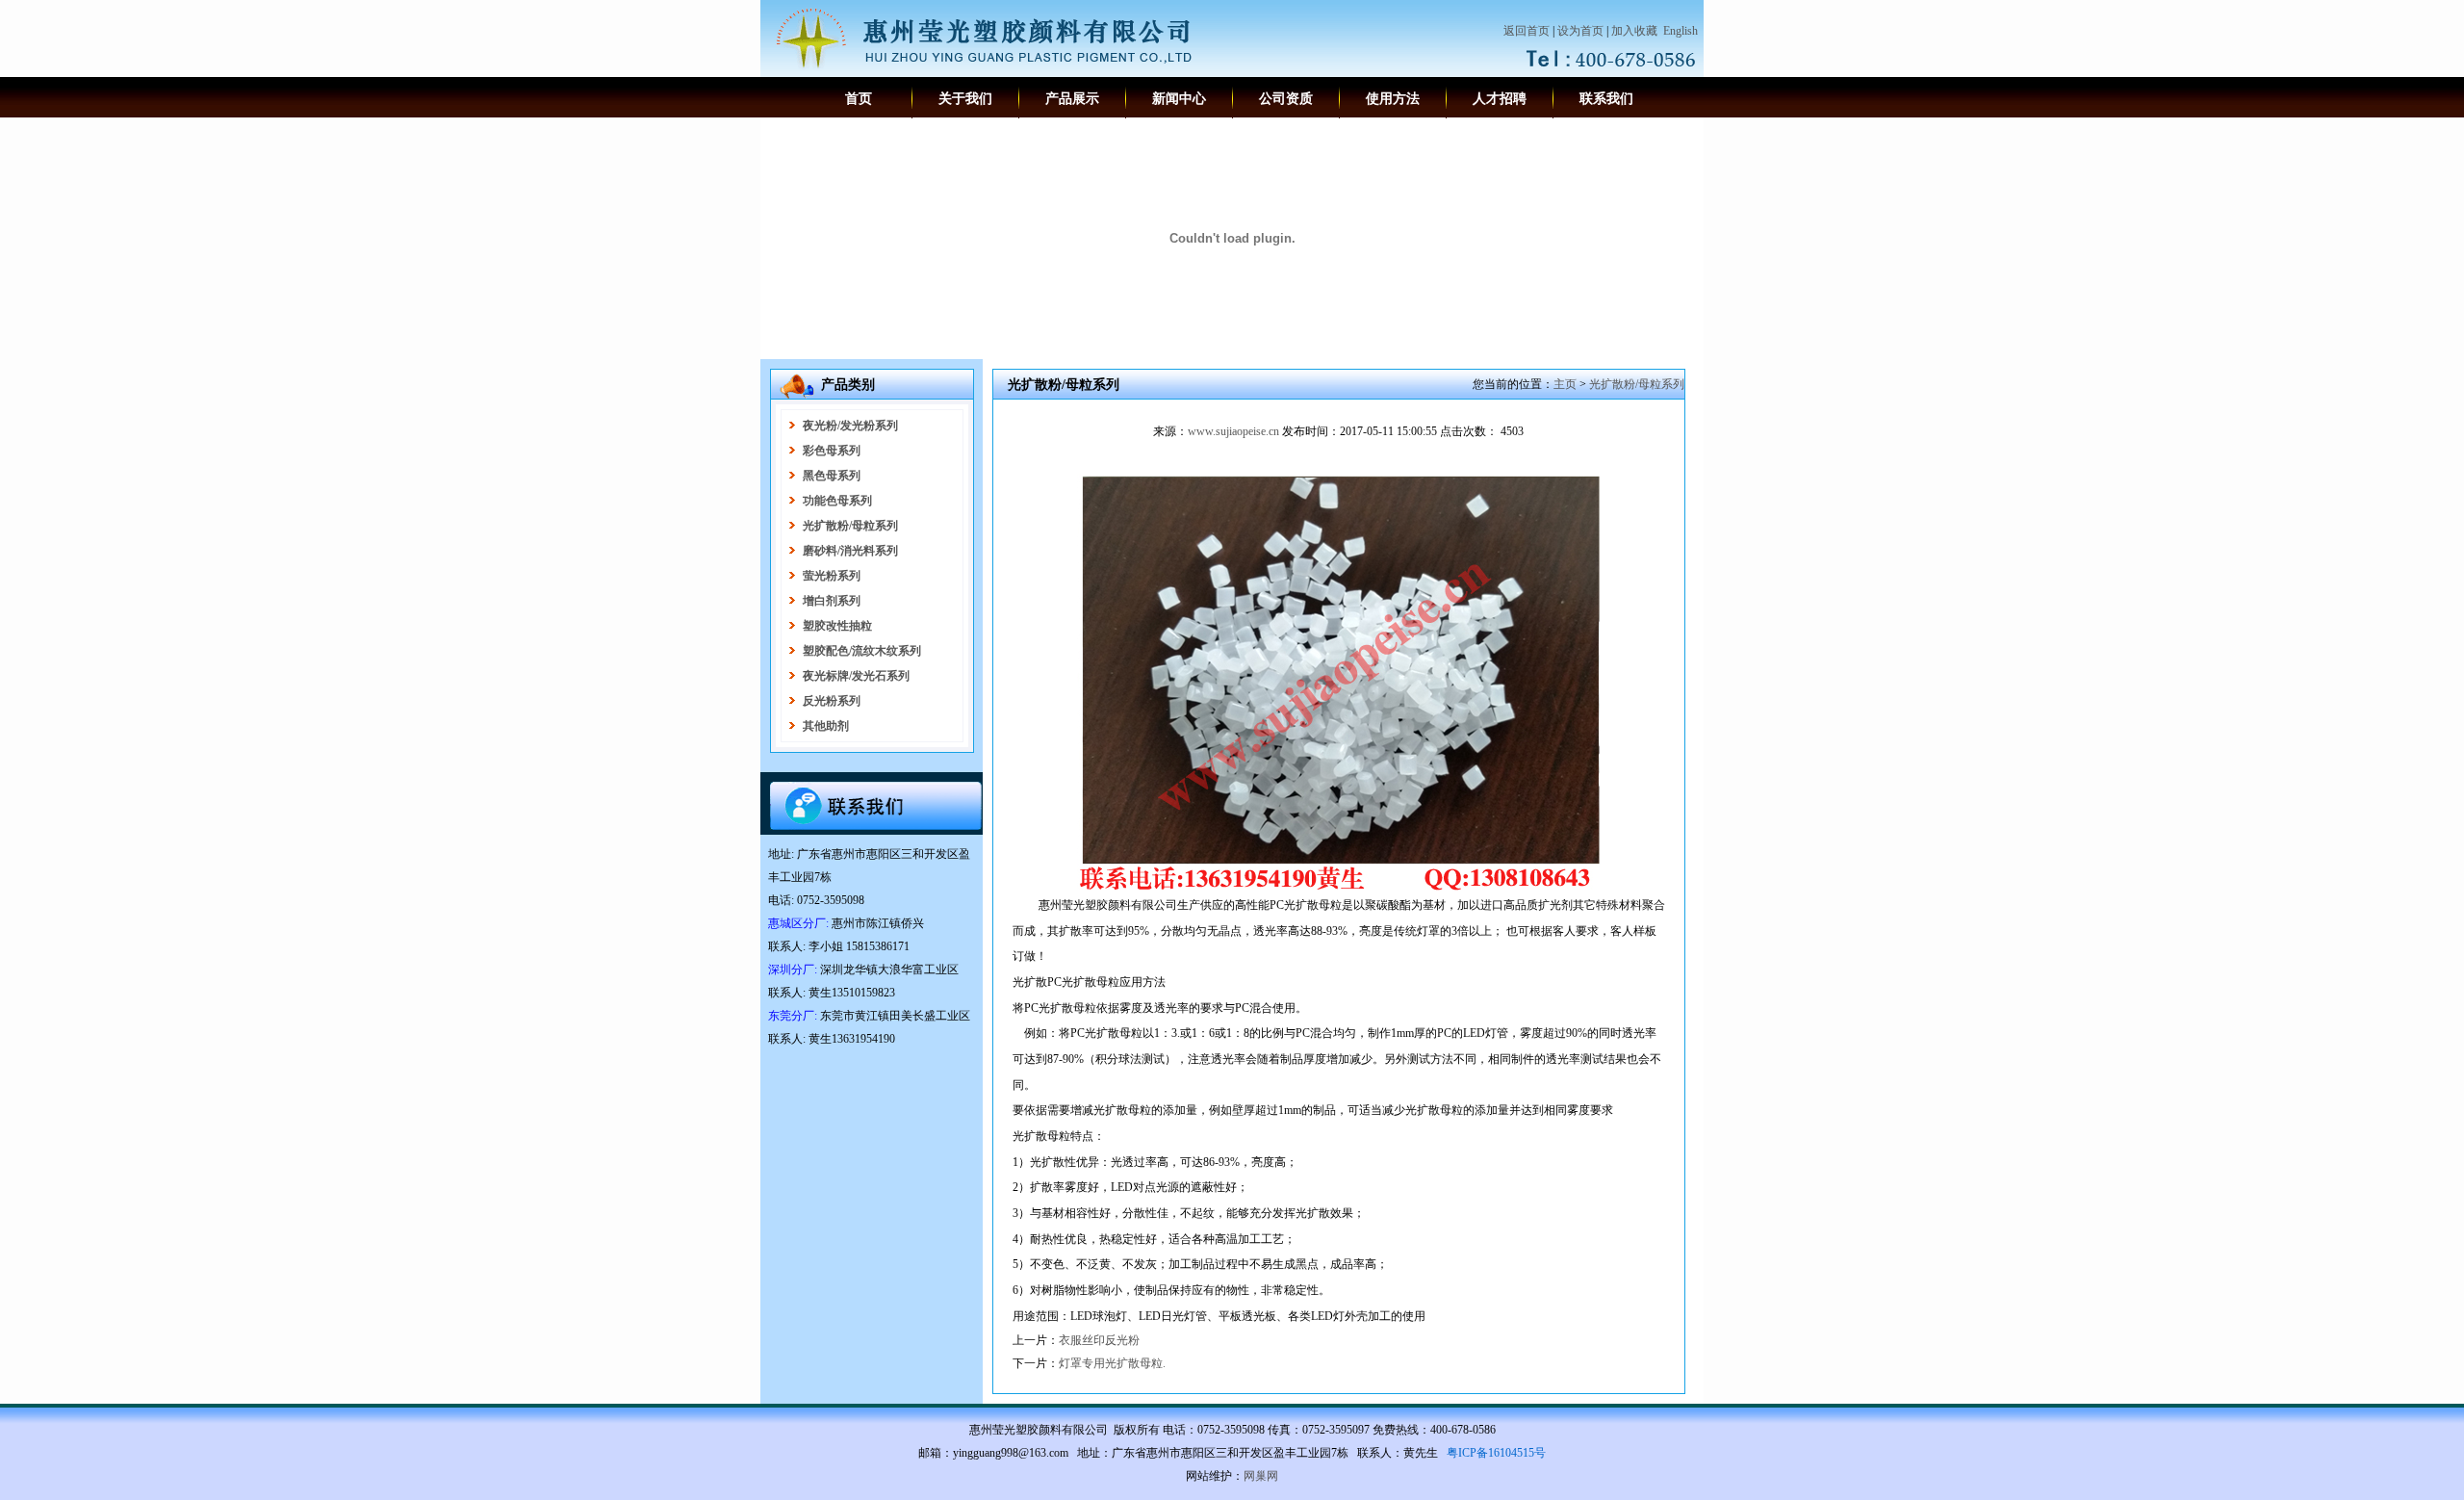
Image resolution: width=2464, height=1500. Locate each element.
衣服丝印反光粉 (1099, 1340)
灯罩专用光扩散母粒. (1112, 1363)
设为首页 (1580, 31)
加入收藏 (1634, 31)
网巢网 (1261, 1476)
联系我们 (1606, 99)
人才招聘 (1500, 99)
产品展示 (1072, 99)
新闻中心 (1179, 99)
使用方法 (1393, 99)
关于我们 (965, 99)
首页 (859, 99)
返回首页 (1527, 31)
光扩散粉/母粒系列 (1637, 384)
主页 (1565, 384)
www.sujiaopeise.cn (1233, 431)
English (1681, 31)
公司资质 (1286, 99)
